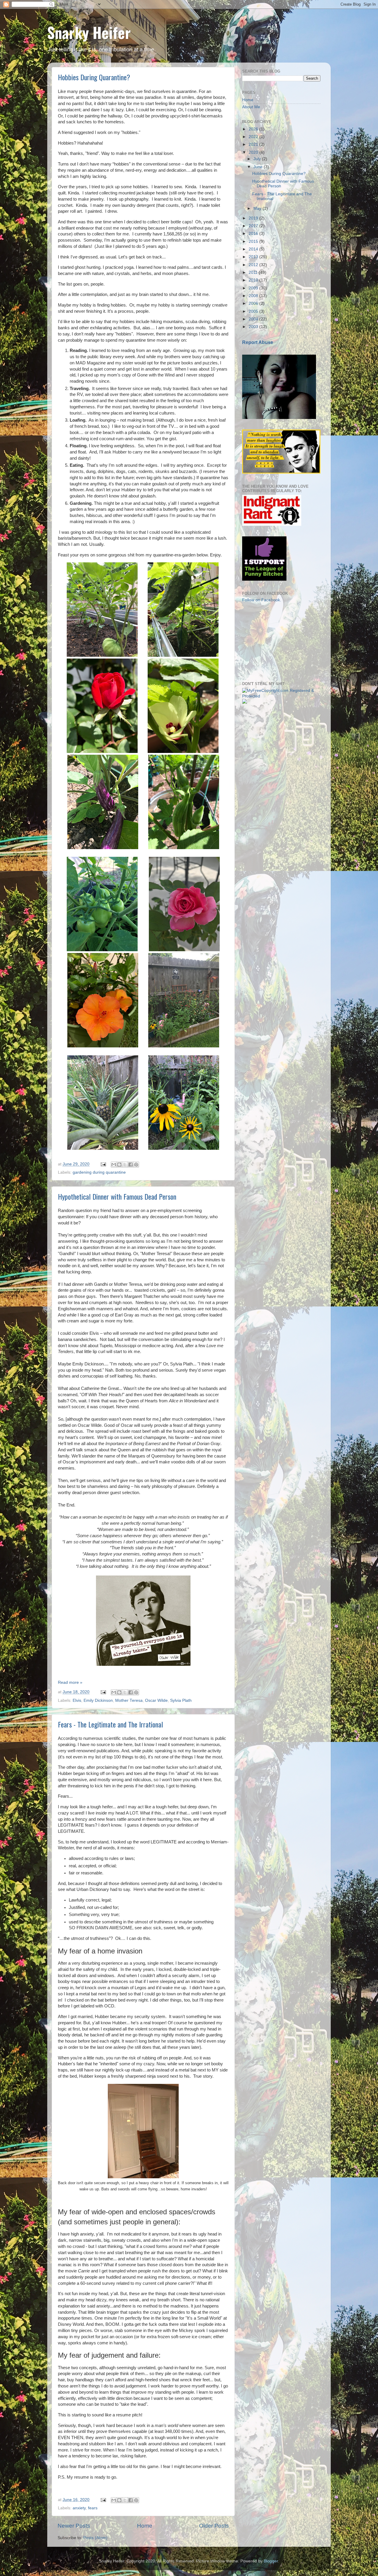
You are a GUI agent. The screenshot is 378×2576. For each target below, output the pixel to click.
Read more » (70, 1682)
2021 (254, 144)
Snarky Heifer (89, 32)
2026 (254, 129)
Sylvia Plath (181, 1700)
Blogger (271, 2561)
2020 (254, 152)
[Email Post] (103, 1164)
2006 (254, 303)
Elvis (77, 1700)
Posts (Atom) (95, 2538)
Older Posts (214, 2526)
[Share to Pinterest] (136, 1165)
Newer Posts (74, 2526)
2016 (254, 234)
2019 (254, 218)
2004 (254, 319)
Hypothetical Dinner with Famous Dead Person (117, 1196)
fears (93, 2508)
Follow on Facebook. (262, 600)
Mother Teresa (129, 1700)
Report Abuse (258, 342)
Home (145, 2526)
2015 (254, 241)
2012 (254, 265)
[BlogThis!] (119, 1165)
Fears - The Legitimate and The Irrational (110, 1724)
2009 (254, 288)
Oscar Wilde (156, 1700)
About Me (251, 107)
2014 (254, 249)
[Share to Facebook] (131, 1165)
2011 (254, 272)
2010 (254, 280)
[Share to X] (125, 1165)
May (258, 208)
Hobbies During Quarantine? (94, 77)
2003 (254, 327)
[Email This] (114, 1165)
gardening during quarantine (99, 1172)
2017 (254, 226)
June (259, 167)
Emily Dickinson (98, 1700)
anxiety (79, 2508)
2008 (254, 296)
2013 (254, 257)
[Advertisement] (272, 641)
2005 (254, 311)
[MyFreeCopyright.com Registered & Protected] (281, 696)
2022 (254, 137)
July (258, 159)
